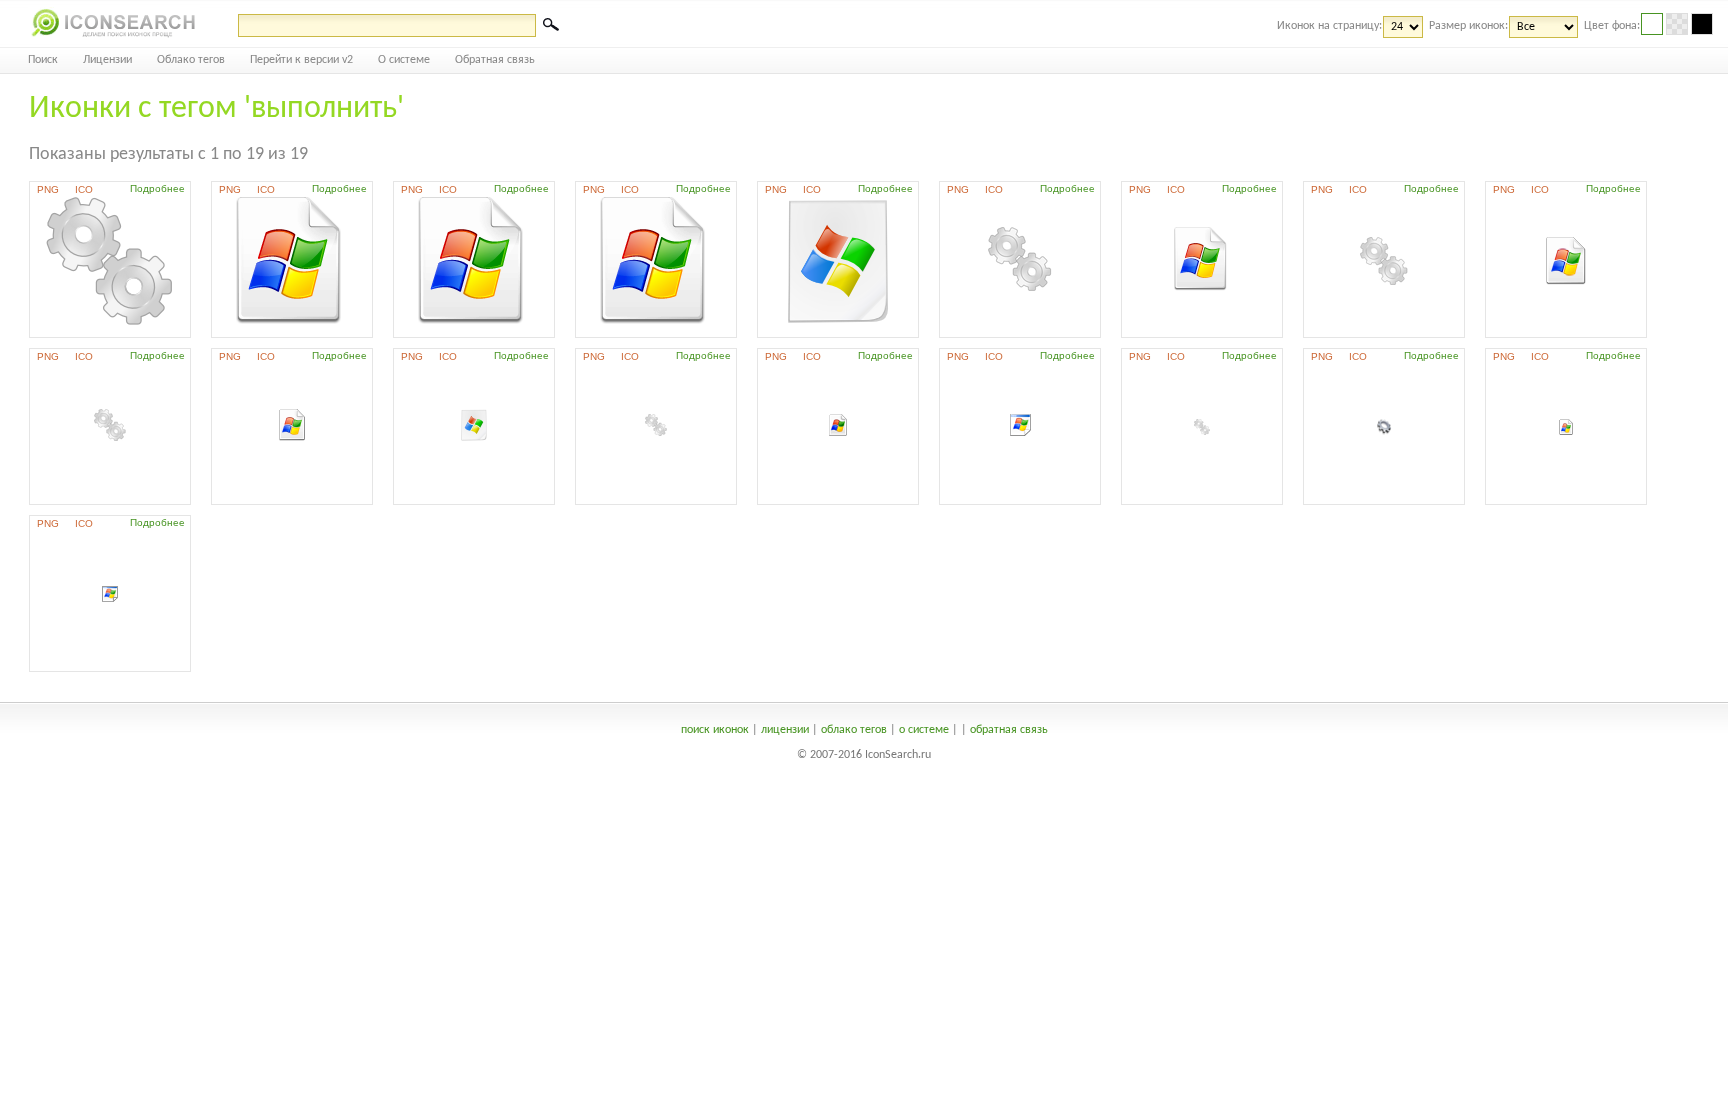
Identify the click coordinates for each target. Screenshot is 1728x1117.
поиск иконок (715, 730)
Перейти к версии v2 (301, 60)
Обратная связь (495, 60)
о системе (924, 730)
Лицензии (107, 60)
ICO (84, 189)
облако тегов (854, 730)
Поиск (43, 60)
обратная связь (1009, 730)
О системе (404, 60)
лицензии (785, 730)
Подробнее (157, 188)
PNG (48, 189)
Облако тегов (191, 60)
